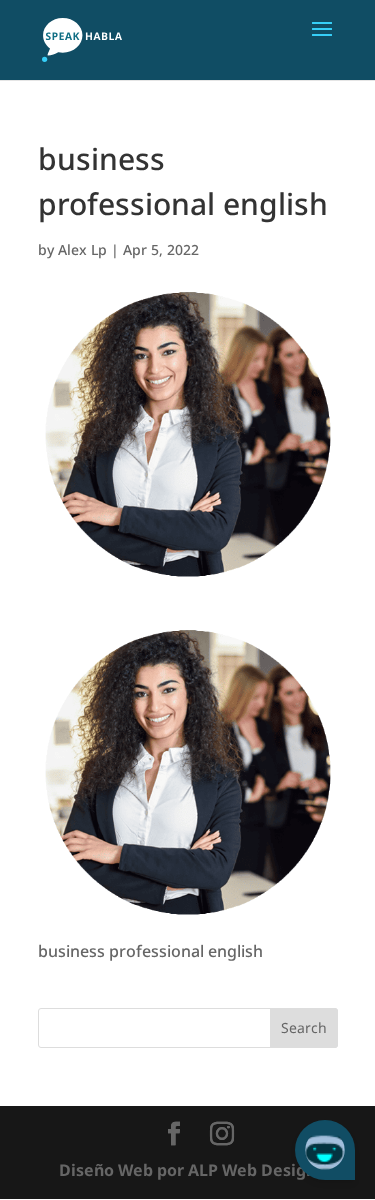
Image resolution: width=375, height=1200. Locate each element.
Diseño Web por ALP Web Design (187, 1170)
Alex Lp (82, 249)
